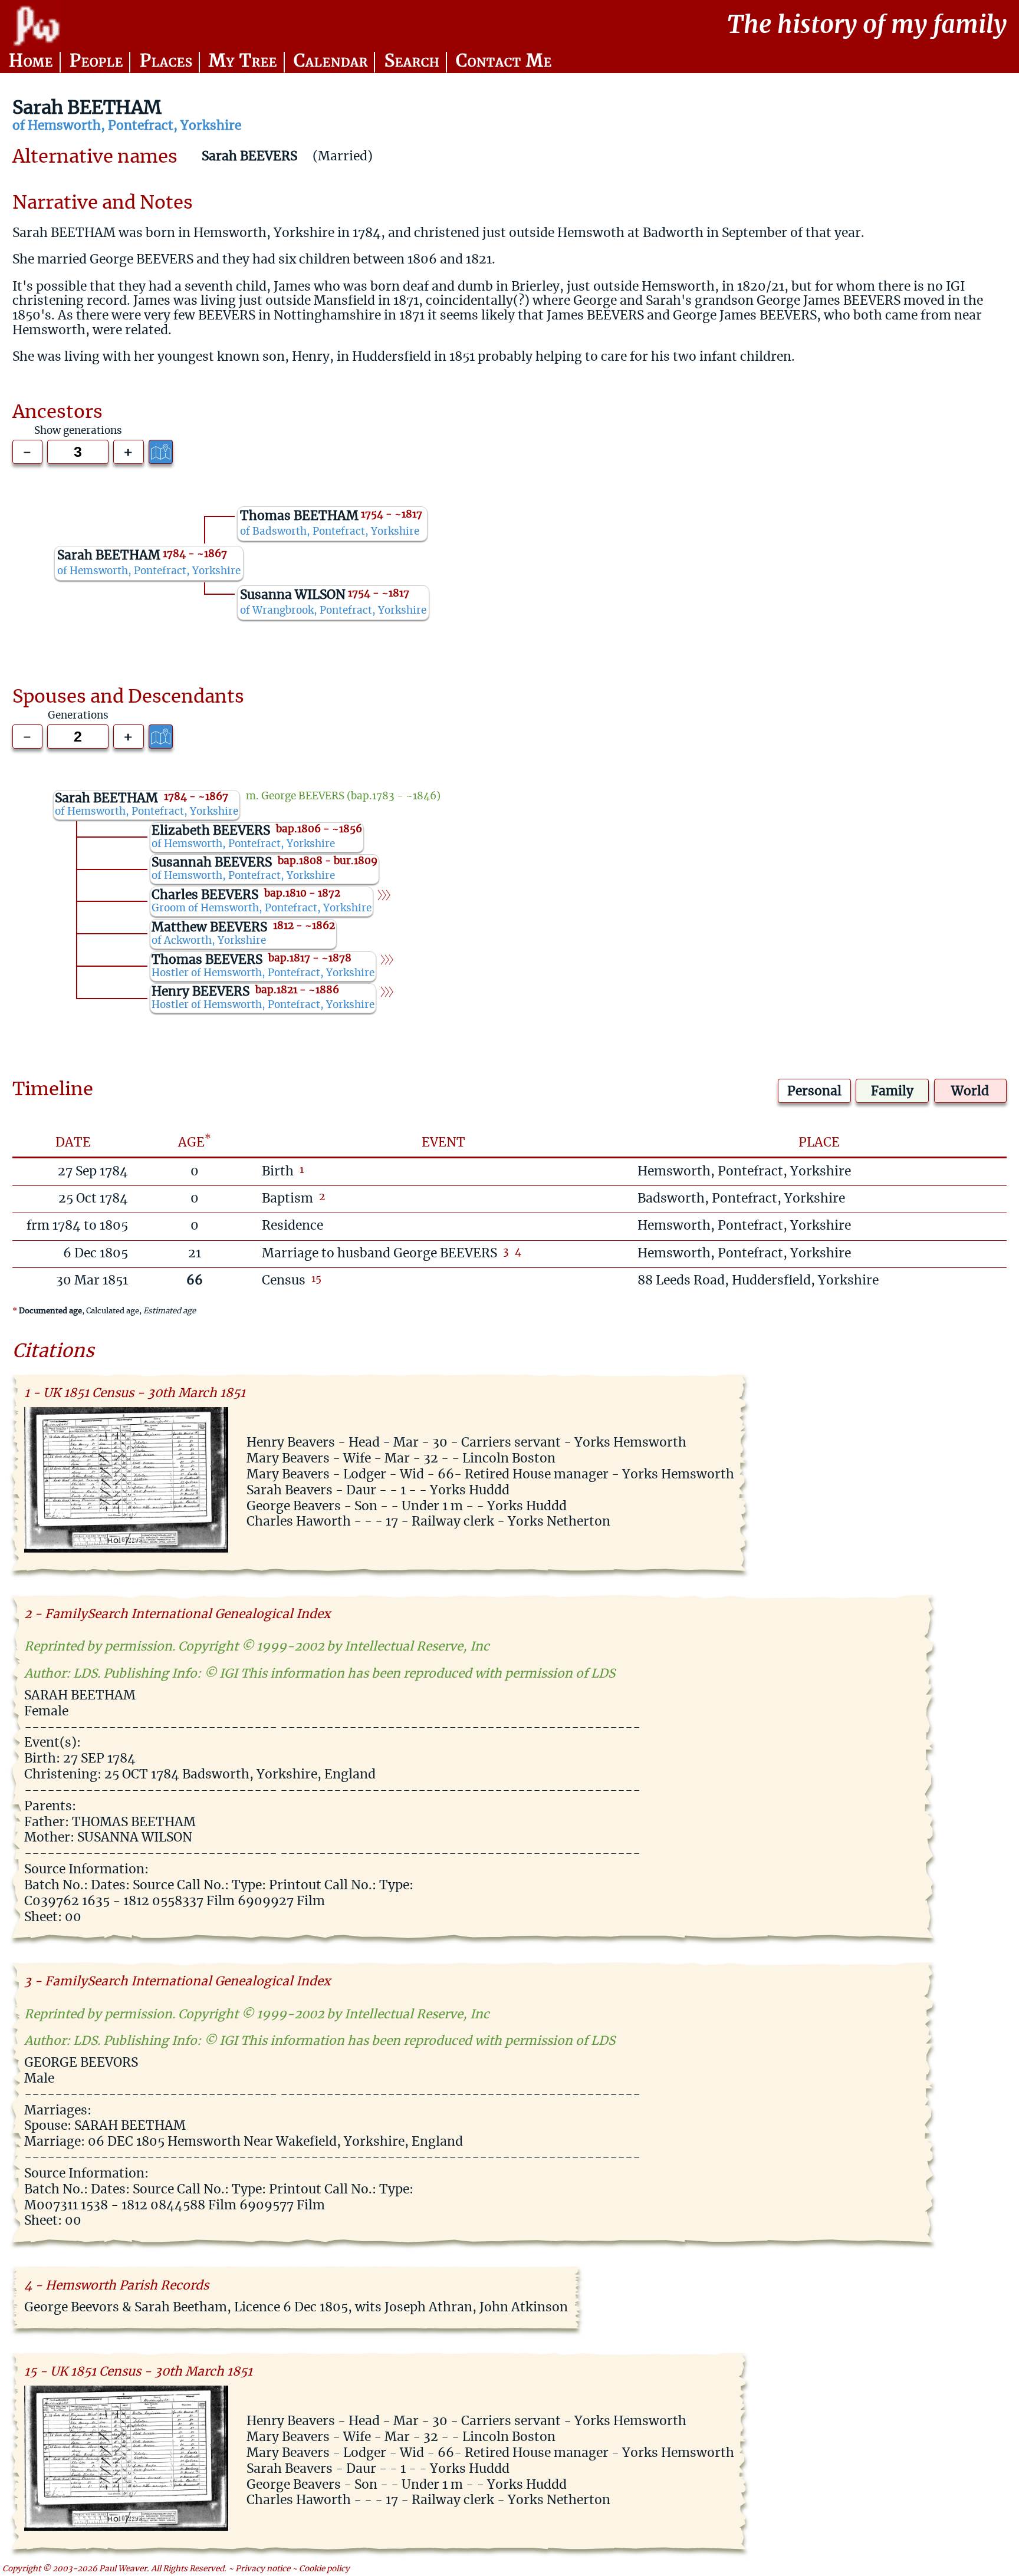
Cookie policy (324, 2569)
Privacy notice (263, 2569)
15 (316, 1279)
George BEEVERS (303, 796)
